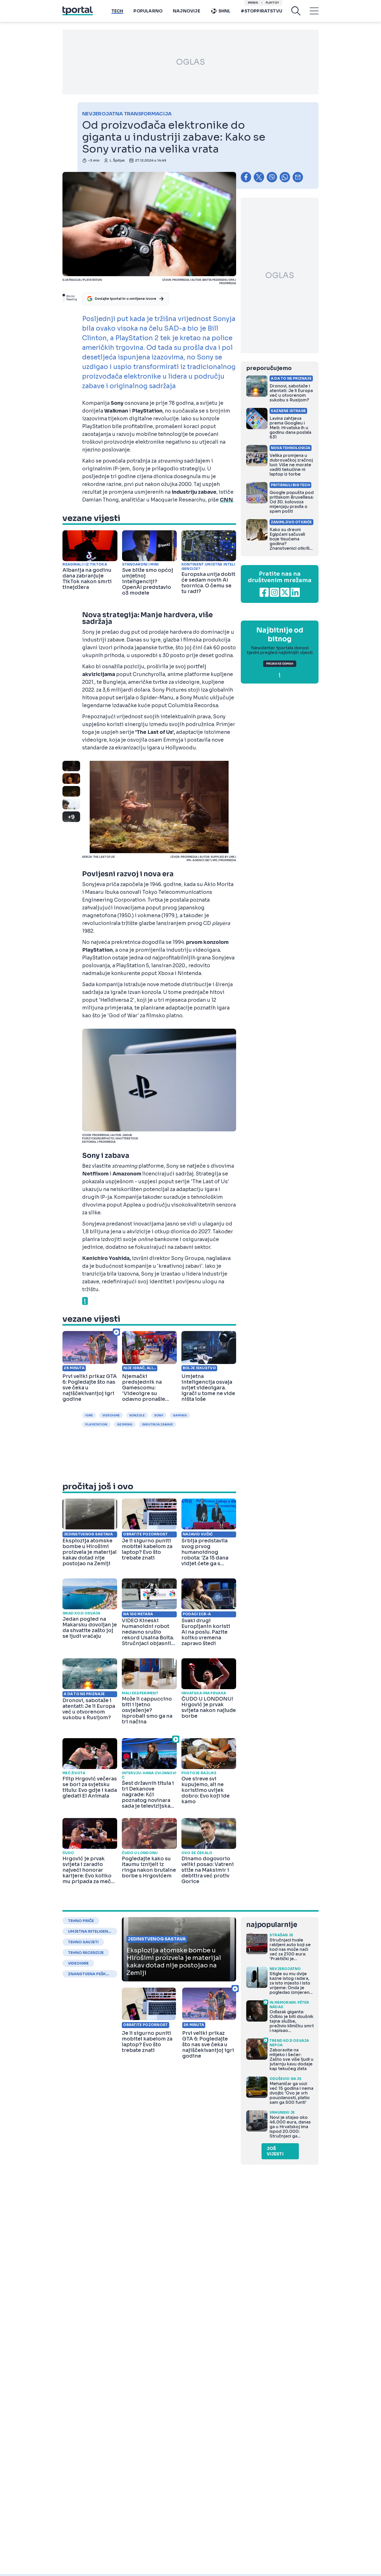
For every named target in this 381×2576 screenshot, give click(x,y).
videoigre (111, 1415)
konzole (137, 1415)
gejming (125, 1424)
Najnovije (186, 11)
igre (89, 1415)
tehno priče (81, 1921)
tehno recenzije (86, 1953)
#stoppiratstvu (262, 11)
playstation (96, 1424)
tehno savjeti (83, 1942)
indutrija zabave (157, 1424)
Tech (117, 11)
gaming (180, 1415)
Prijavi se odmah (280, 664)
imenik (253, 3)
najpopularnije (272, 1925)
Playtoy (272, 3)
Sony (159, 1415)
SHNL (225, 11)
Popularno (148, 11)
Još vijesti (275, 2151)
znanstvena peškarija (90, 1974)
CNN (226, 500)
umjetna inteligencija (90, 1931)
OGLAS (190, 62)
